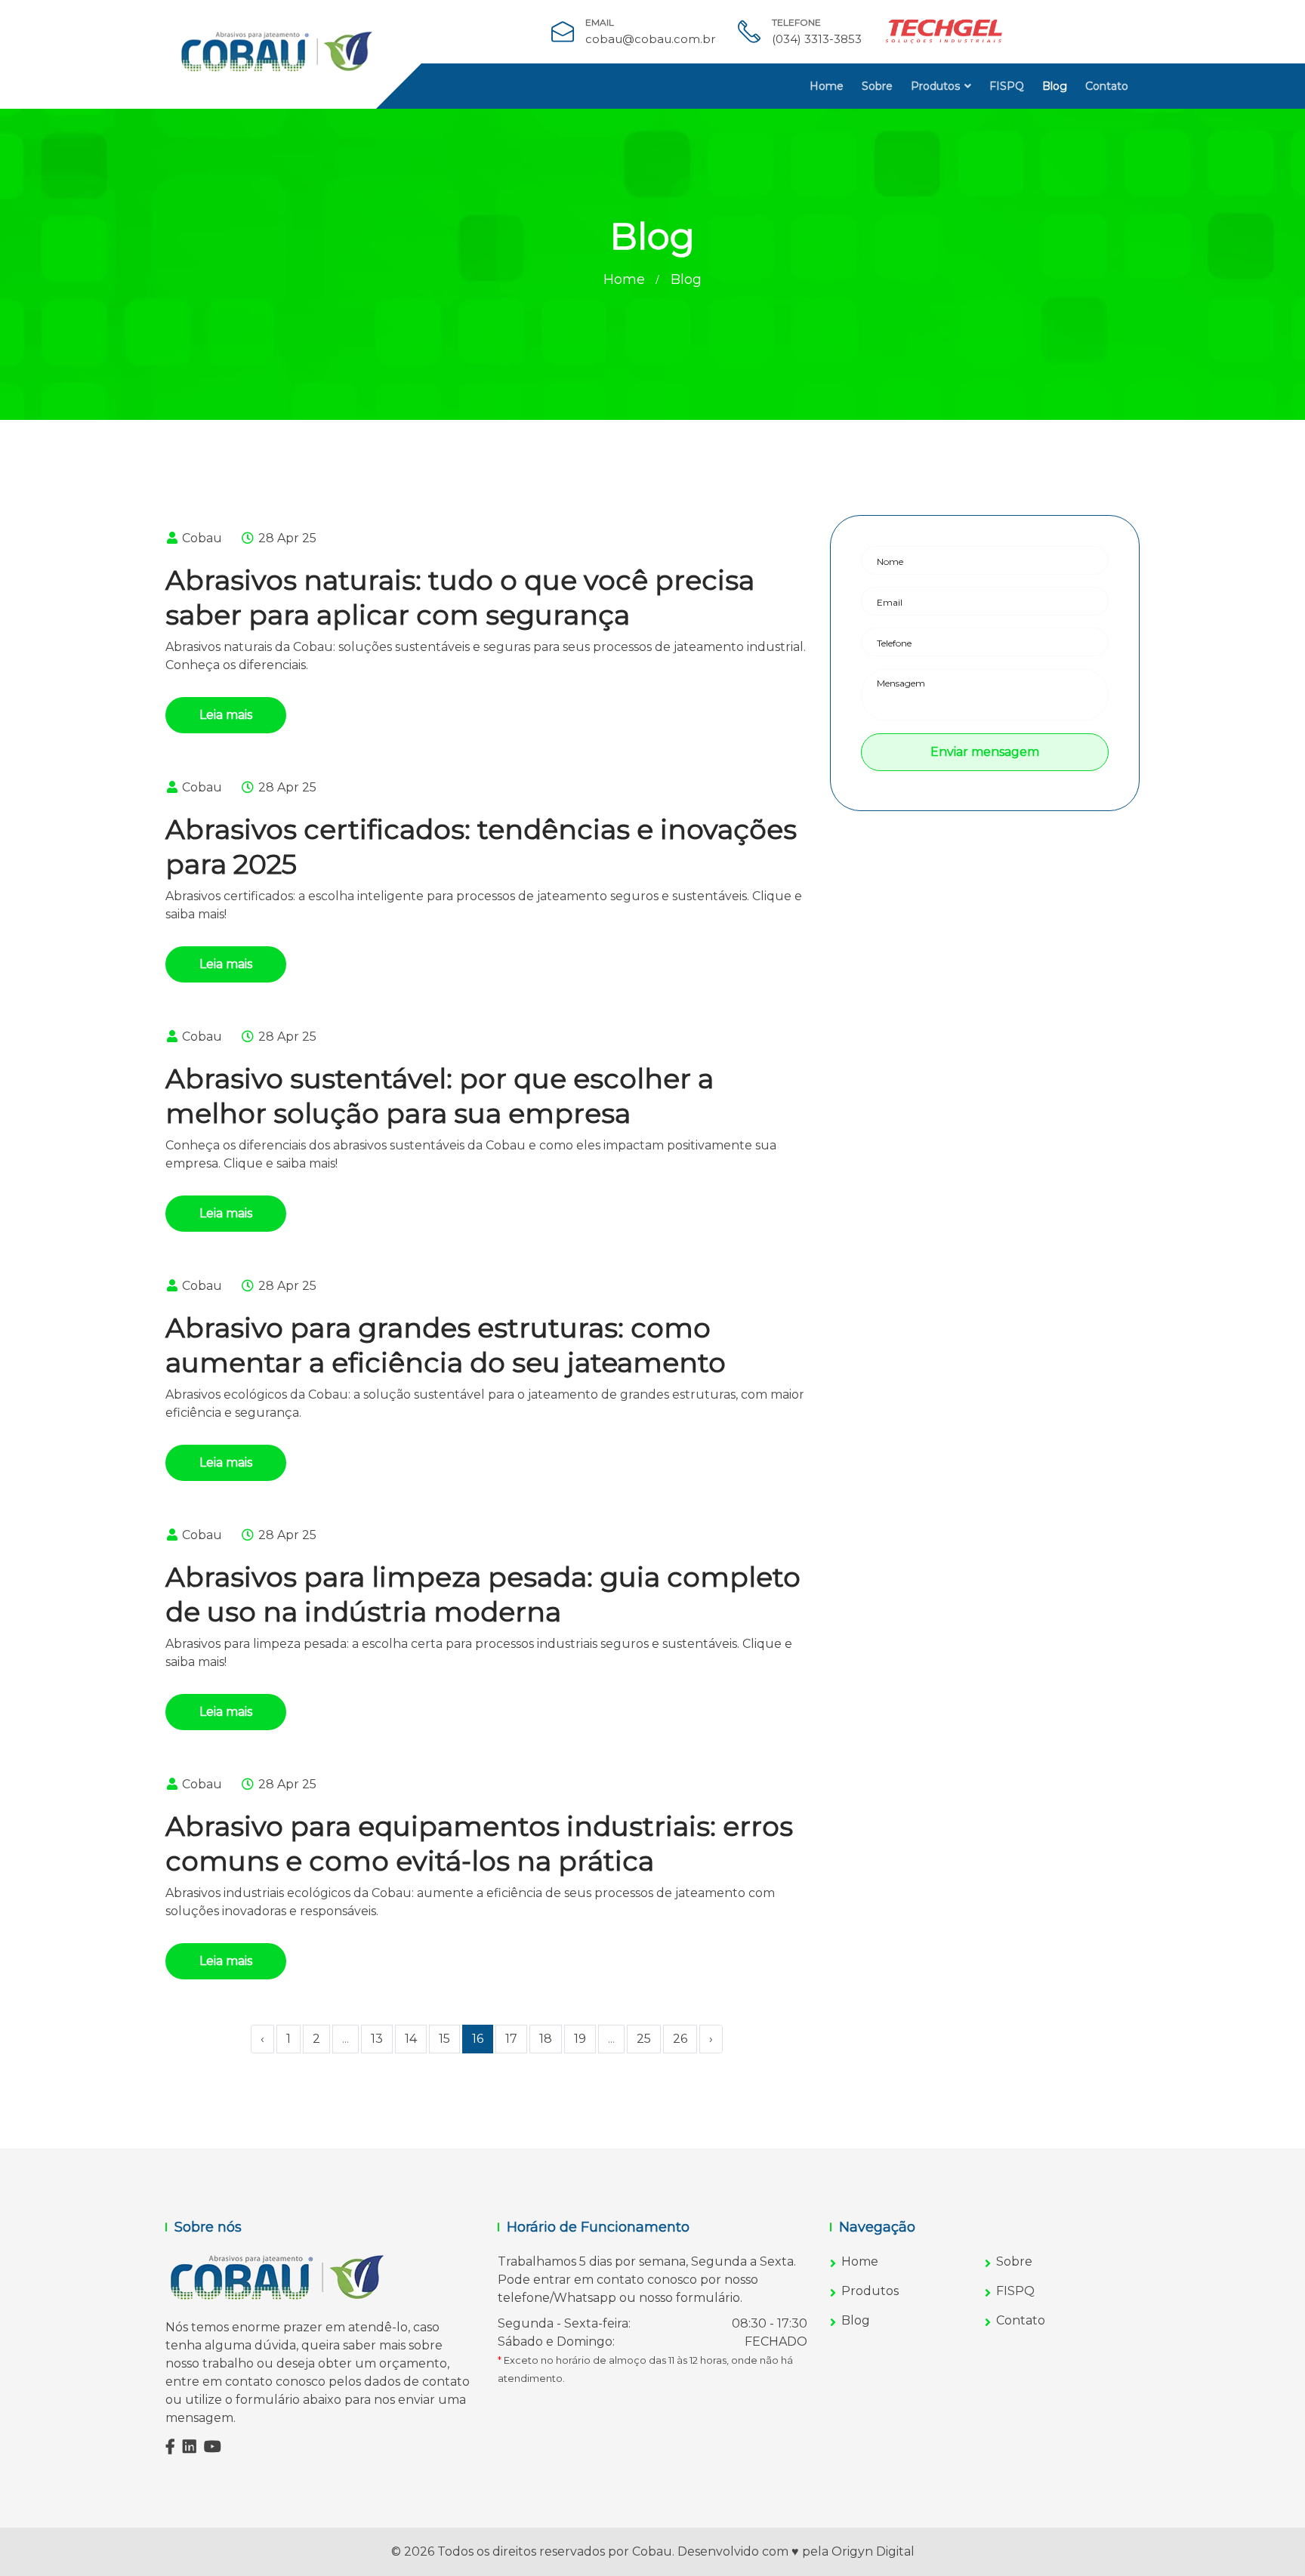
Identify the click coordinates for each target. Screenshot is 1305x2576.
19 (580, 2039)
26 (680, 2039)
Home (827, 86)
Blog (1055, 86)
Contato (1107, 86)
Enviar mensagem (985, 752)
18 (546, 2039)
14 (411, 2039)
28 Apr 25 (286, 538)
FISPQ (1007, 86)
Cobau (201, 538)
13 (377, 2039)
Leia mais (226, 715)
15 (444, 2039)
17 (511, 2039)
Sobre (877, 86)
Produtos (935, 86)
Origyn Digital (873, 2551)
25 (644, 2039)
